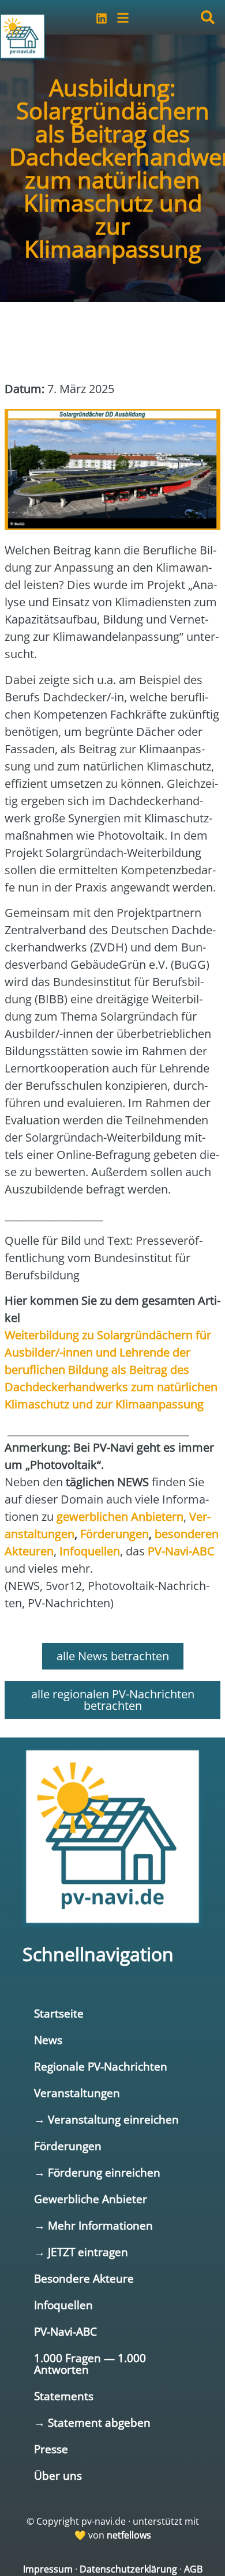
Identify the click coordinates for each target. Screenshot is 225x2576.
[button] (208, 17)
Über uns (58, 2475)
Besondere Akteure (84, 2278)
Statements (64, 2396)
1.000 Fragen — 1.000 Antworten (90, 2364)
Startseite (59, 2013)
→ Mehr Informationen (93, 2225)
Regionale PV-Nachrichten (101, 2066)
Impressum (48, 2569)
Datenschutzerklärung (128, 2569)
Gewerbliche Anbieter (91, 2199)
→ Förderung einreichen (97, 2172)
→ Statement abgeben (92, 2422)
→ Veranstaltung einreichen (106, 2119)
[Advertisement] (97, 335)
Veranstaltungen (77, 2093)
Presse (51, 2449)
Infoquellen (63, 2305)
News (48, 2040)
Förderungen (68, 2146)
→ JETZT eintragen (81, 2252)
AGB (193, 2569)
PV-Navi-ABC (65, 2331)
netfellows (129, 2535)
